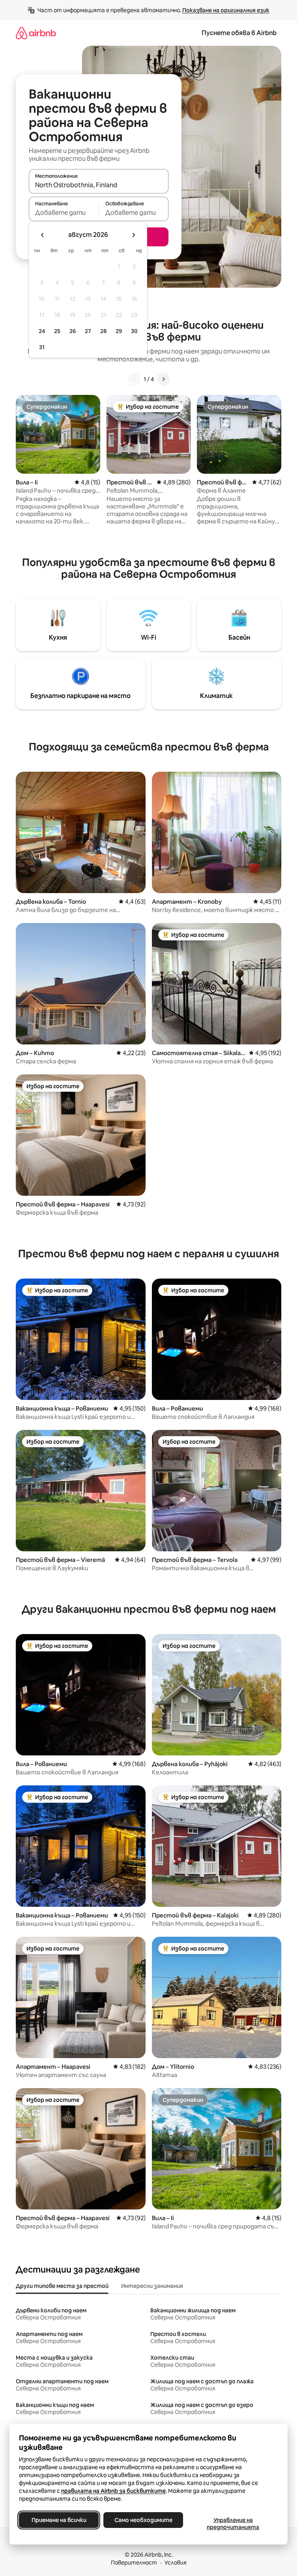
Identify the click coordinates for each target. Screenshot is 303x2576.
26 (73, 331)
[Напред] (163, 379)
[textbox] (64, 212)
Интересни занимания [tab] (152, 2286)
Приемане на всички (59, 2520)
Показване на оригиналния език (226, 10)
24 (42, 331)
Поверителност (134, 2563)
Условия (176, 2563)
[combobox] (99, 185)
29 (119, 331)
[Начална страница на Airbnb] (36, 33)
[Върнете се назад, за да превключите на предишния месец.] (43, 235)
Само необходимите (143, 2520)
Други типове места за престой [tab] (62, 2286)
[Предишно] (134, 379)
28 (103, 331)
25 (57, 331)
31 (42, 347)
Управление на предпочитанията (233, 2524)
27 (88, 331)
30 (134, 331)
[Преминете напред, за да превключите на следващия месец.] (133, 235)
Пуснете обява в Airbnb (239, 33)
